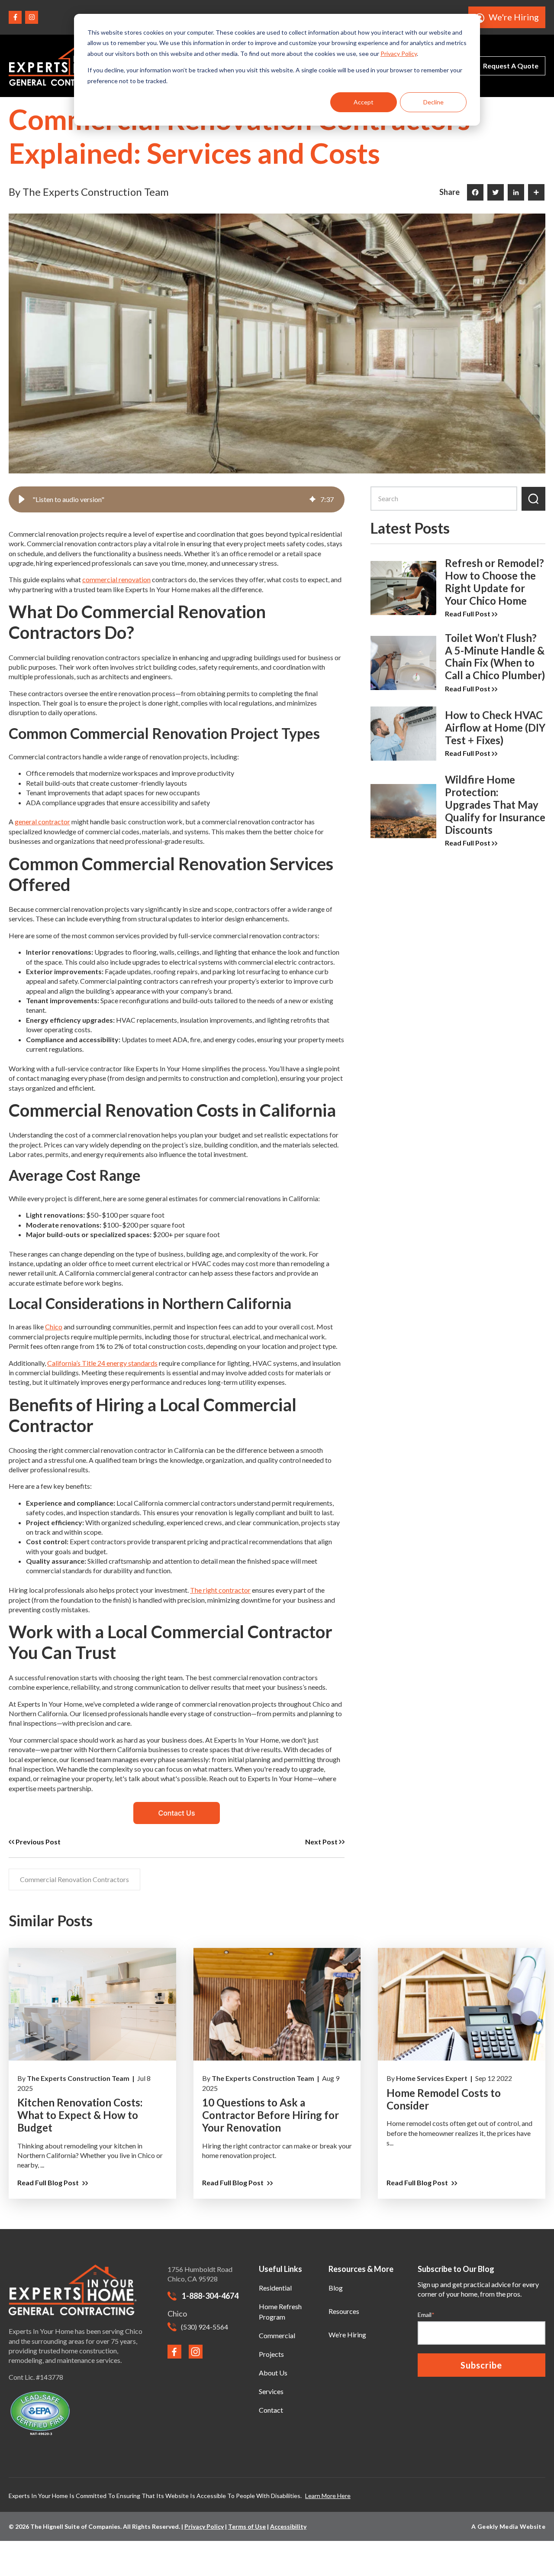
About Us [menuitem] (273, 2373)
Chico (54, 1327)
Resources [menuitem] (344, 2311)
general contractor (42, 821)
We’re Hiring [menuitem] (347, 2335)
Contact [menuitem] (271, 2410)
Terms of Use (247, 2526)
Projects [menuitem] (271, 2354)
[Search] (533, 499)
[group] (177, 499)
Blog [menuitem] (336, 2288)
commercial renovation (116, 579)
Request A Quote (511, 66)
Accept (364, 102)
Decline (433, 102)
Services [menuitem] (271, 2391)
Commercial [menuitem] (277, 2335)
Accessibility (288, 2526)
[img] (312, 499)
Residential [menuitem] (275, 2288)
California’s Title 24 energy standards (102, 1363)
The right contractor (220, 1590)
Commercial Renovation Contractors (74, 1879)
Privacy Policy (399, 53)
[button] (22, 499)
